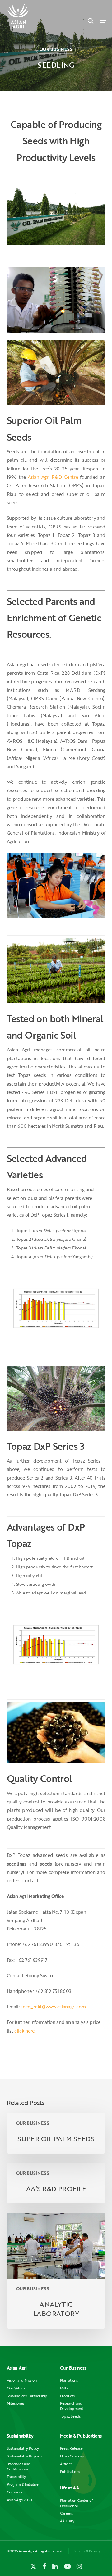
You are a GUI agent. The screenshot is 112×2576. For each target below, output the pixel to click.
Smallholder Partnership (27, 2396)
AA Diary (67, 2521)
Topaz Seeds (70, 2416)
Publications (70, 2472)
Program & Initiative (23, 2484)
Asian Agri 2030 (19, 2500)
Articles (66, 2464)
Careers (66, 2513)
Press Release (71, 2448)
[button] (103, 21)
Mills (64, 2388)
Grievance (15, 2492)
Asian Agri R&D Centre (53, 477)
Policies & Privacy (87, 2551)
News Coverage (73, 2456)
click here (24, 2031)
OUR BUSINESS (56, 49)
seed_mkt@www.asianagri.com (53, 2007)
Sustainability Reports (25, 2456)
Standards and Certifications (19, 2466)
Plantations (69, 2380)
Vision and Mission (22, 2380)
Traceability (16, 2476)
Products (67, 2396)
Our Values (16, 2388)
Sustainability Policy (23, 2448)
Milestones (16, 2403)
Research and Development (72, 2406)
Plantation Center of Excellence (76, 2503)
